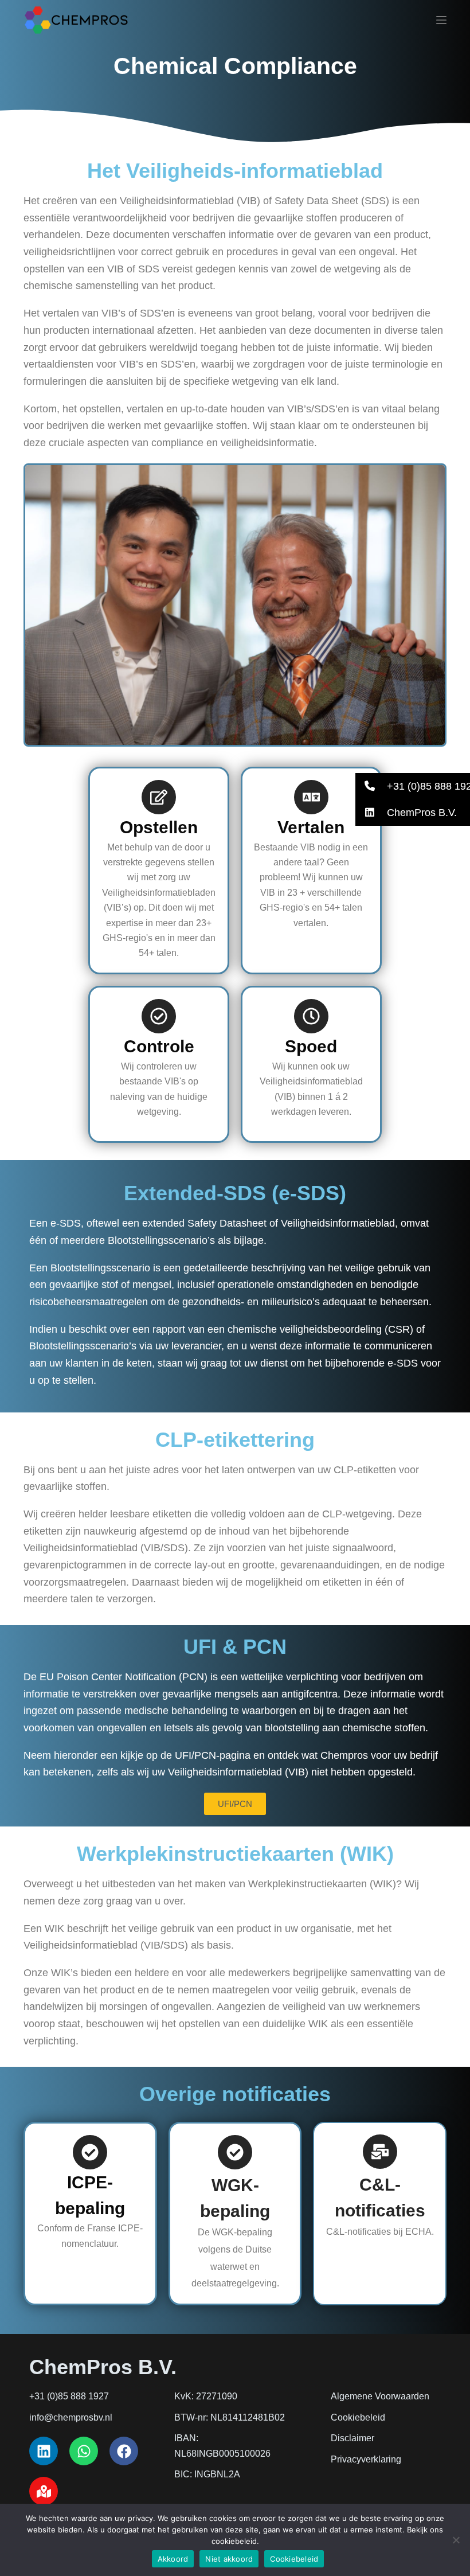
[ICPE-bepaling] (90, 2152)
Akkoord (173, 2559)
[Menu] (441, 20)
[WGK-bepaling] (235, 2152)
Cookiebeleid (294, 2559)
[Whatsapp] (84, 2451)
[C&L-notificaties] (380, 2152)
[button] (413, 786)
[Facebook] (124, 2451)
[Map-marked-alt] (44, 2491)
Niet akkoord (229, 2559)
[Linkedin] (44, 2451)
